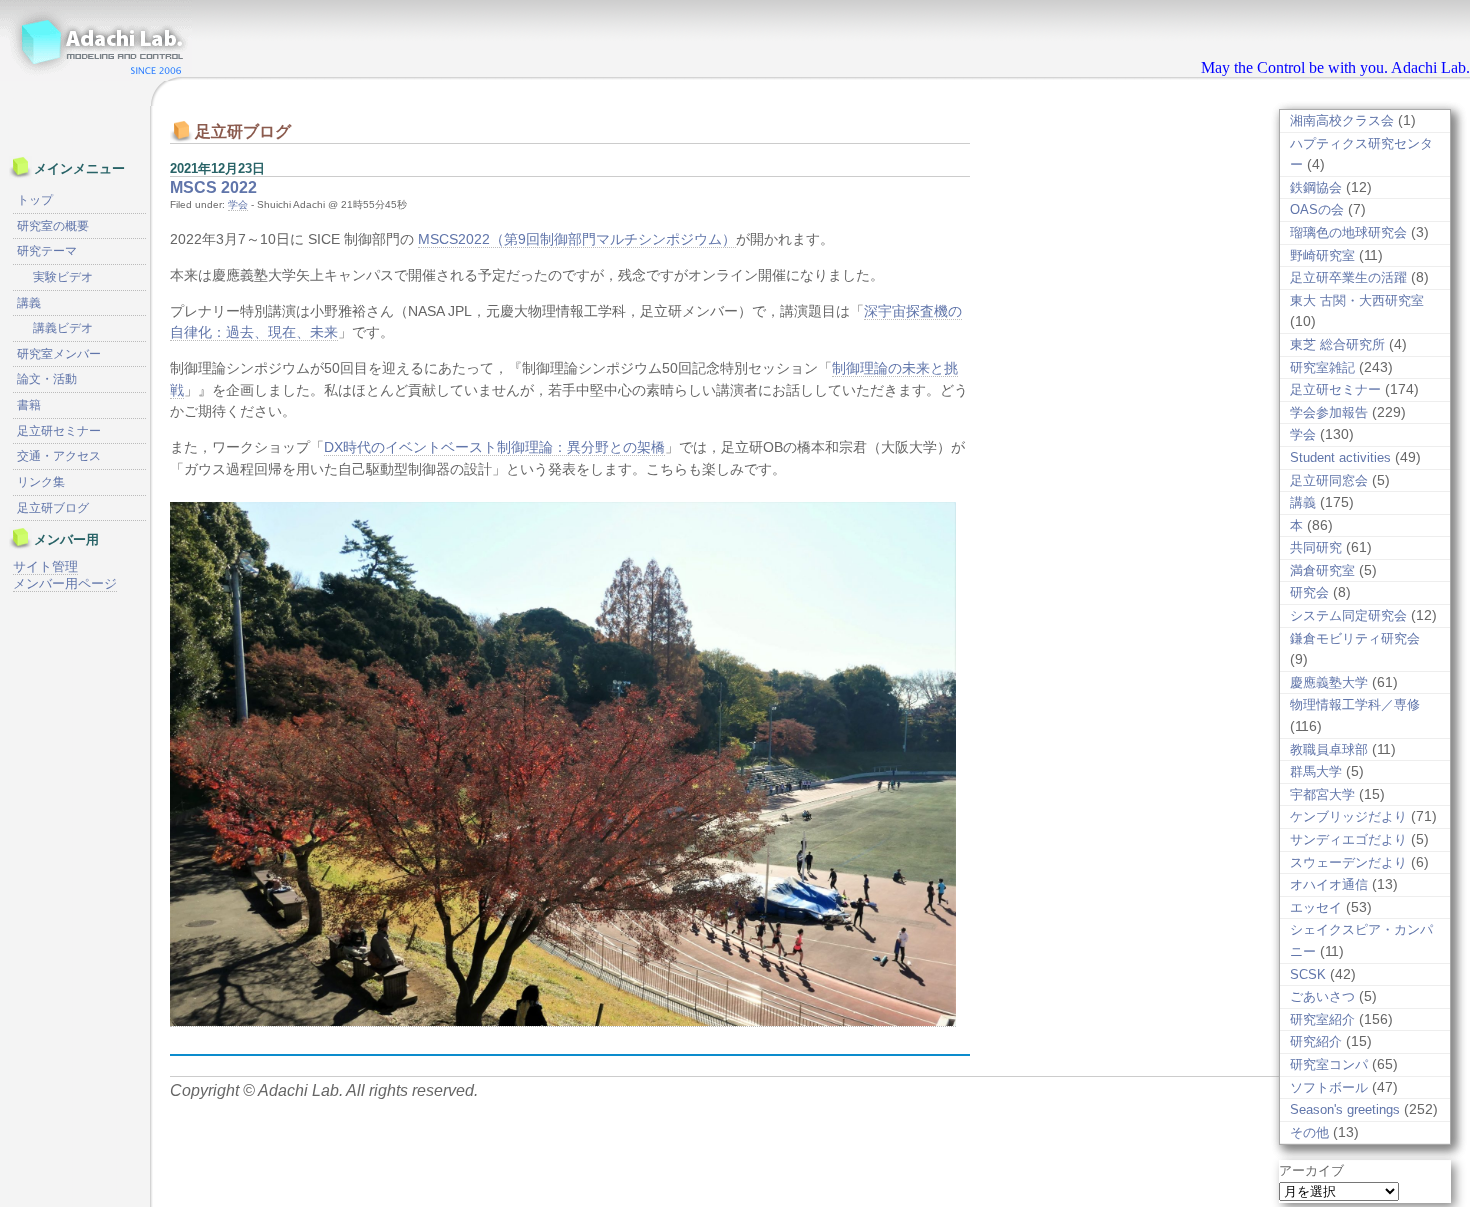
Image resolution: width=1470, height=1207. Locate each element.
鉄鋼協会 (1316, 187)
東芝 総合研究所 (1337, 344)
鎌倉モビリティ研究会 (1355, 638)
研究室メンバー (59, 354)
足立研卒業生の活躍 (1348, 277)
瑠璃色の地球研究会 (1348, 232)
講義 (1303, 502)
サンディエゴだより (1348, 839)
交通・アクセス (59, 456)
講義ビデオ (63, 328)
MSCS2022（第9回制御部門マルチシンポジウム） (577, 239)
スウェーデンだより (1348, 862)
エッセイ (1316, 907)
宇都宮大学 (1322, 794)
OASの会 (1317, 209)
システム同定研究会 (1348, 615)
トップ (35, 200)
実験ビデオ (63, 277)
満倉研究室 (1322, 570)
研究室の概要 (53, 226)
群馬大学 (1316, 771)
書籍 (29, 405)
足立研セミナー (1335, 389)
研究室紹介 (1322, 1019)
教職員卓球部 (1329, 749)
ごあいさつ (1322, 996)
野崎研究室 (1322, 255)
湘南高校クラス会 (1342, 120)
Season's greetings (1345, 1109)
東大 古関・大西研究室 (1357, 300)
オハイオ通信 (1329, 884)
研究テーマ (47, 251)
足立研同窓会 (1329, 480)
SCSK (1308, 974)
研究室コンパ (1329, 1064)
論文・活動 (47, 379)
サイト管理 (45, 566)
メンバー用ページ (65, 583)
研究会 (1309, 592)
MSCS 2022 (213, 187)
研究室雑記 (1322, 367)
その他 (1309, 1132)
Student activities (1340, 457)
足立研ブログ (53, 508)
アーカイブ (1311, 1170)
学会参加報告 (1329, 412)
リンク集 (41, 482)
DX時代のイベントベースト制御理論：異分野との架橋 (494, 447)
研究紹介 (1316, 1041)
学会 (238, 204)
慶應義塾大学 (1329, 682)
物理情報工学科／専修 (1355, 704)
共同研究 (1316, 547)
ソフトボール (1329, 1087)
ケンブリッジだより (1348, 816)
